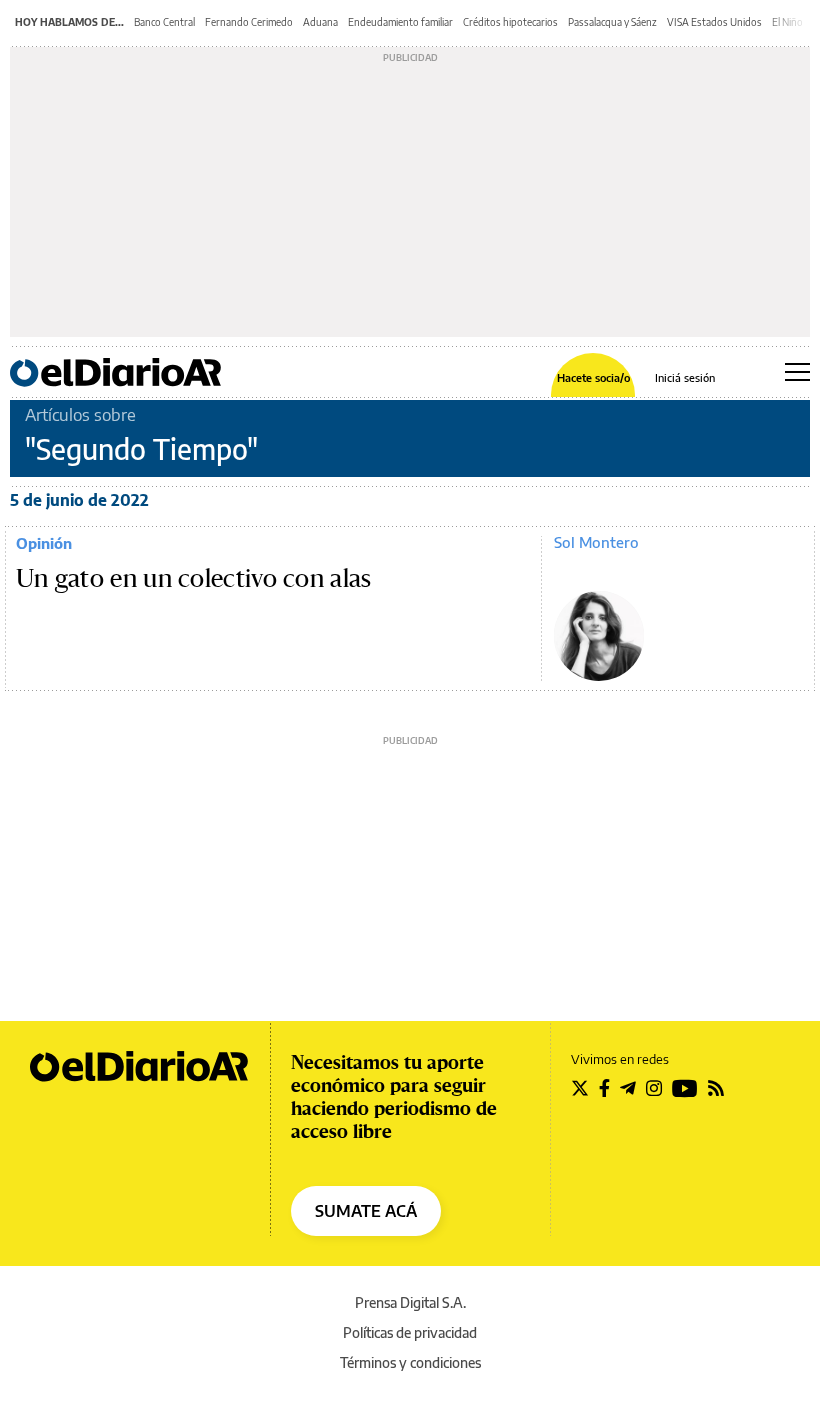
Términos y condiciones (410, 1362)
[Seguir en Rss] (716, 1088)
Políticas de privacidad (410, 1332)
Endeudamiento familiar (400, 22)
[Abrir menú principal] (797, 372)
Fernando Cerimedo (249, 22)
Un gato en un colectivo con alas (194, 579)
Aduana (320, 22)
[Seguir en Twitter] (580, 1088)
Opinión (44, 543)
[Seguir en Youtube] (685, 1088)
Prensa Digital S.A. (410, 1302)
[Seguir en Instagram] (654, 1088)
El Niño (787, 22)
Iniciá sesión (685, 377)
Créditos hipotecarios (510, 22)
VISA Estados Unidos (714, 22)
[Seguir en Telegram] (628, 1088)
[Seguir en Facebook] (604, 1088)
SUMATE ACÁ (366, 1211)
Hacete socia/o (593, 377)
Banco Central (164, 22)
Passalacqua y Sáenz (612, 22)
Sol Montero (596, 542)
